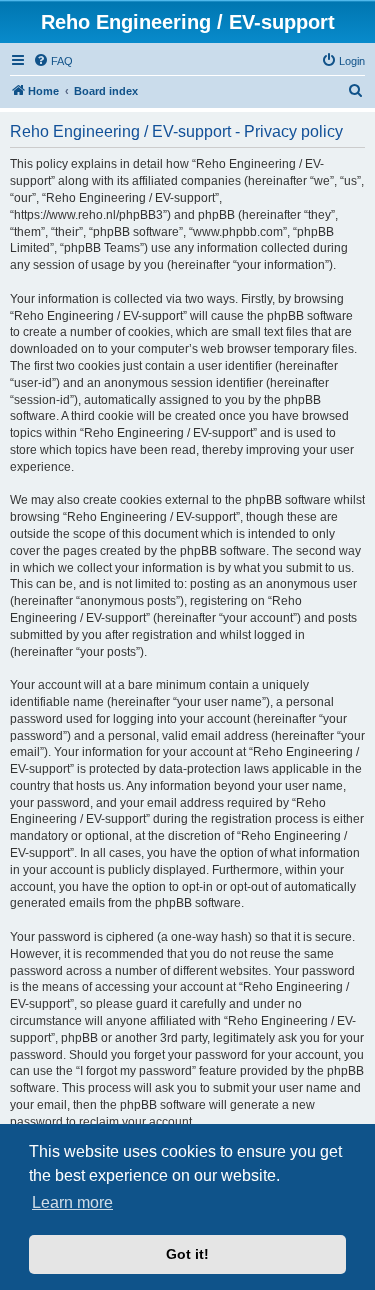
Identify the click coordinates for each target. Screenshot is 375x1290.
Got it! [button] (187, 1254)
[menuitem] (53, 61)
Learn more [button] (72, 1202)
